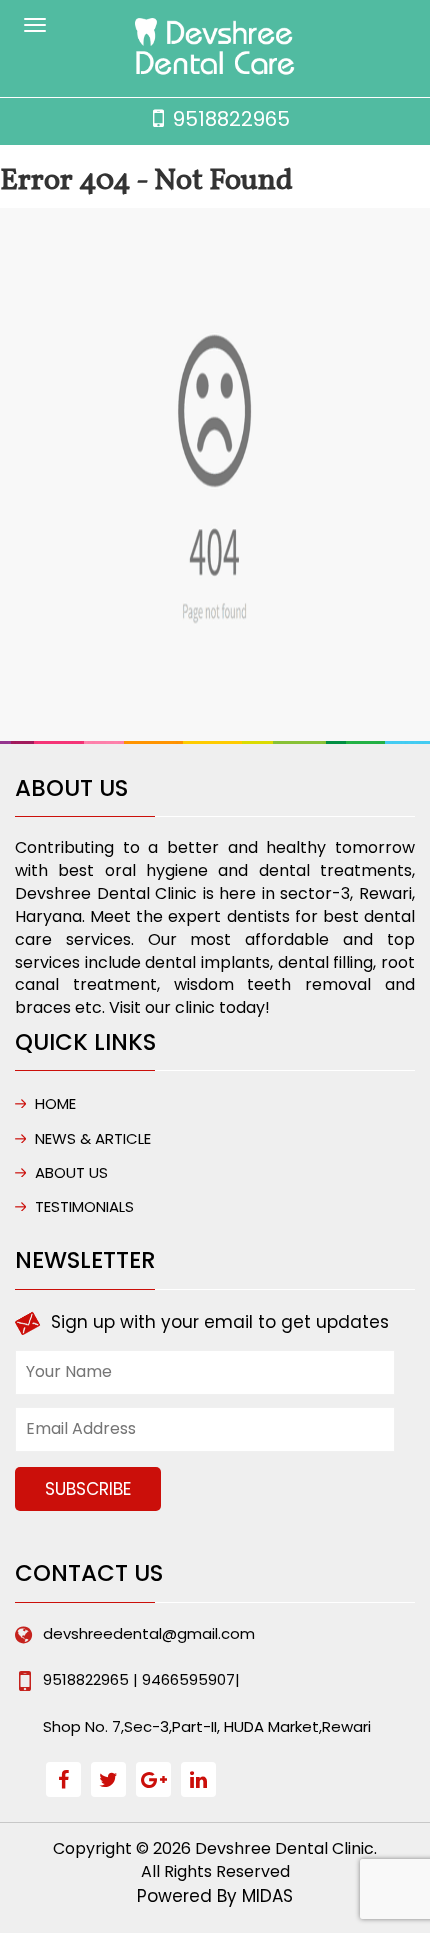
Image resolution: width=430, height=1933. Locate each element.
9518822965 (231, 119)
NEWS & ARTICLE (93, 1138)
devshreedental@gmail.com (149, 1633)
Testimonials (84, 1206)
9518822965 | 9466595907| (141, 1679)
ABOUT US (71, 1172)
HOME (55, 1103)
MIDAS (267, 1896)
